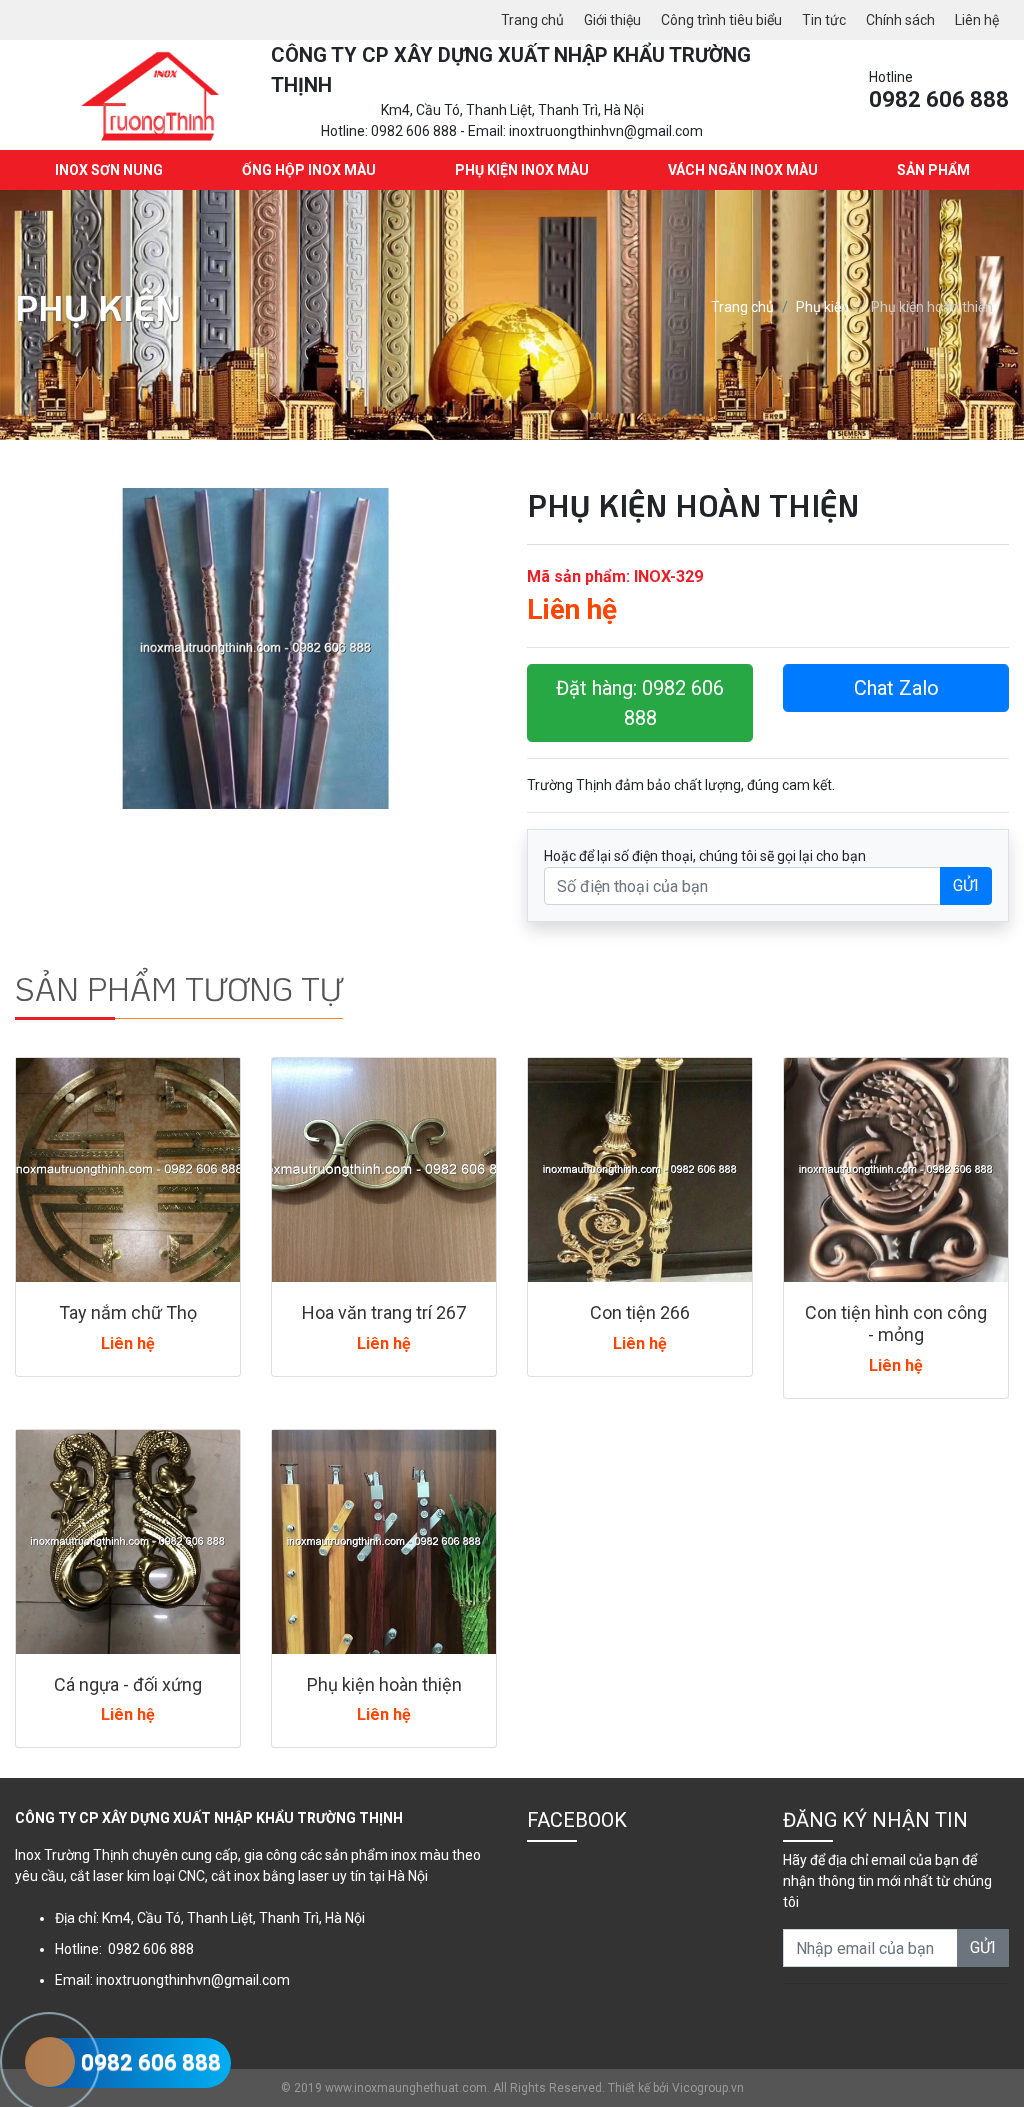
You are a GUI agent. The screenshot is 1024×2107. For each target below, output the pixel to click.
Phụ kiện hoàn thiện (384, 1684)
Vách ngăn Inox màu (743, 170)
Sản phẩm (933, 170)
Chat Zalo (896, 688)
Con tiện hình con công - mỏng (896, 1323)
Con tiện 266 (640, 1312)
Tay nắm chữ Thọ (128, 1312)
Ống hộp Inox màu (309, 170)
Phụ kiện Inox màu (522, 170)
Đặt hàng (640, 703)
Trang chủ (532, 20)
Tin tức (824, 20)
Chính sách (900, 20)
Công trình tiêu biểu (721, 20)
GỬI (966, 885)
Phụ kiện (822, 307)
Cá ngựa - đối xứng (128, 1684)
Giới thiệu (612, 20)
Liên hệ (977, 20)
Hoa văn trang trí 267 (384, 1312)
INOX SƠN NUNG (109, 170)
